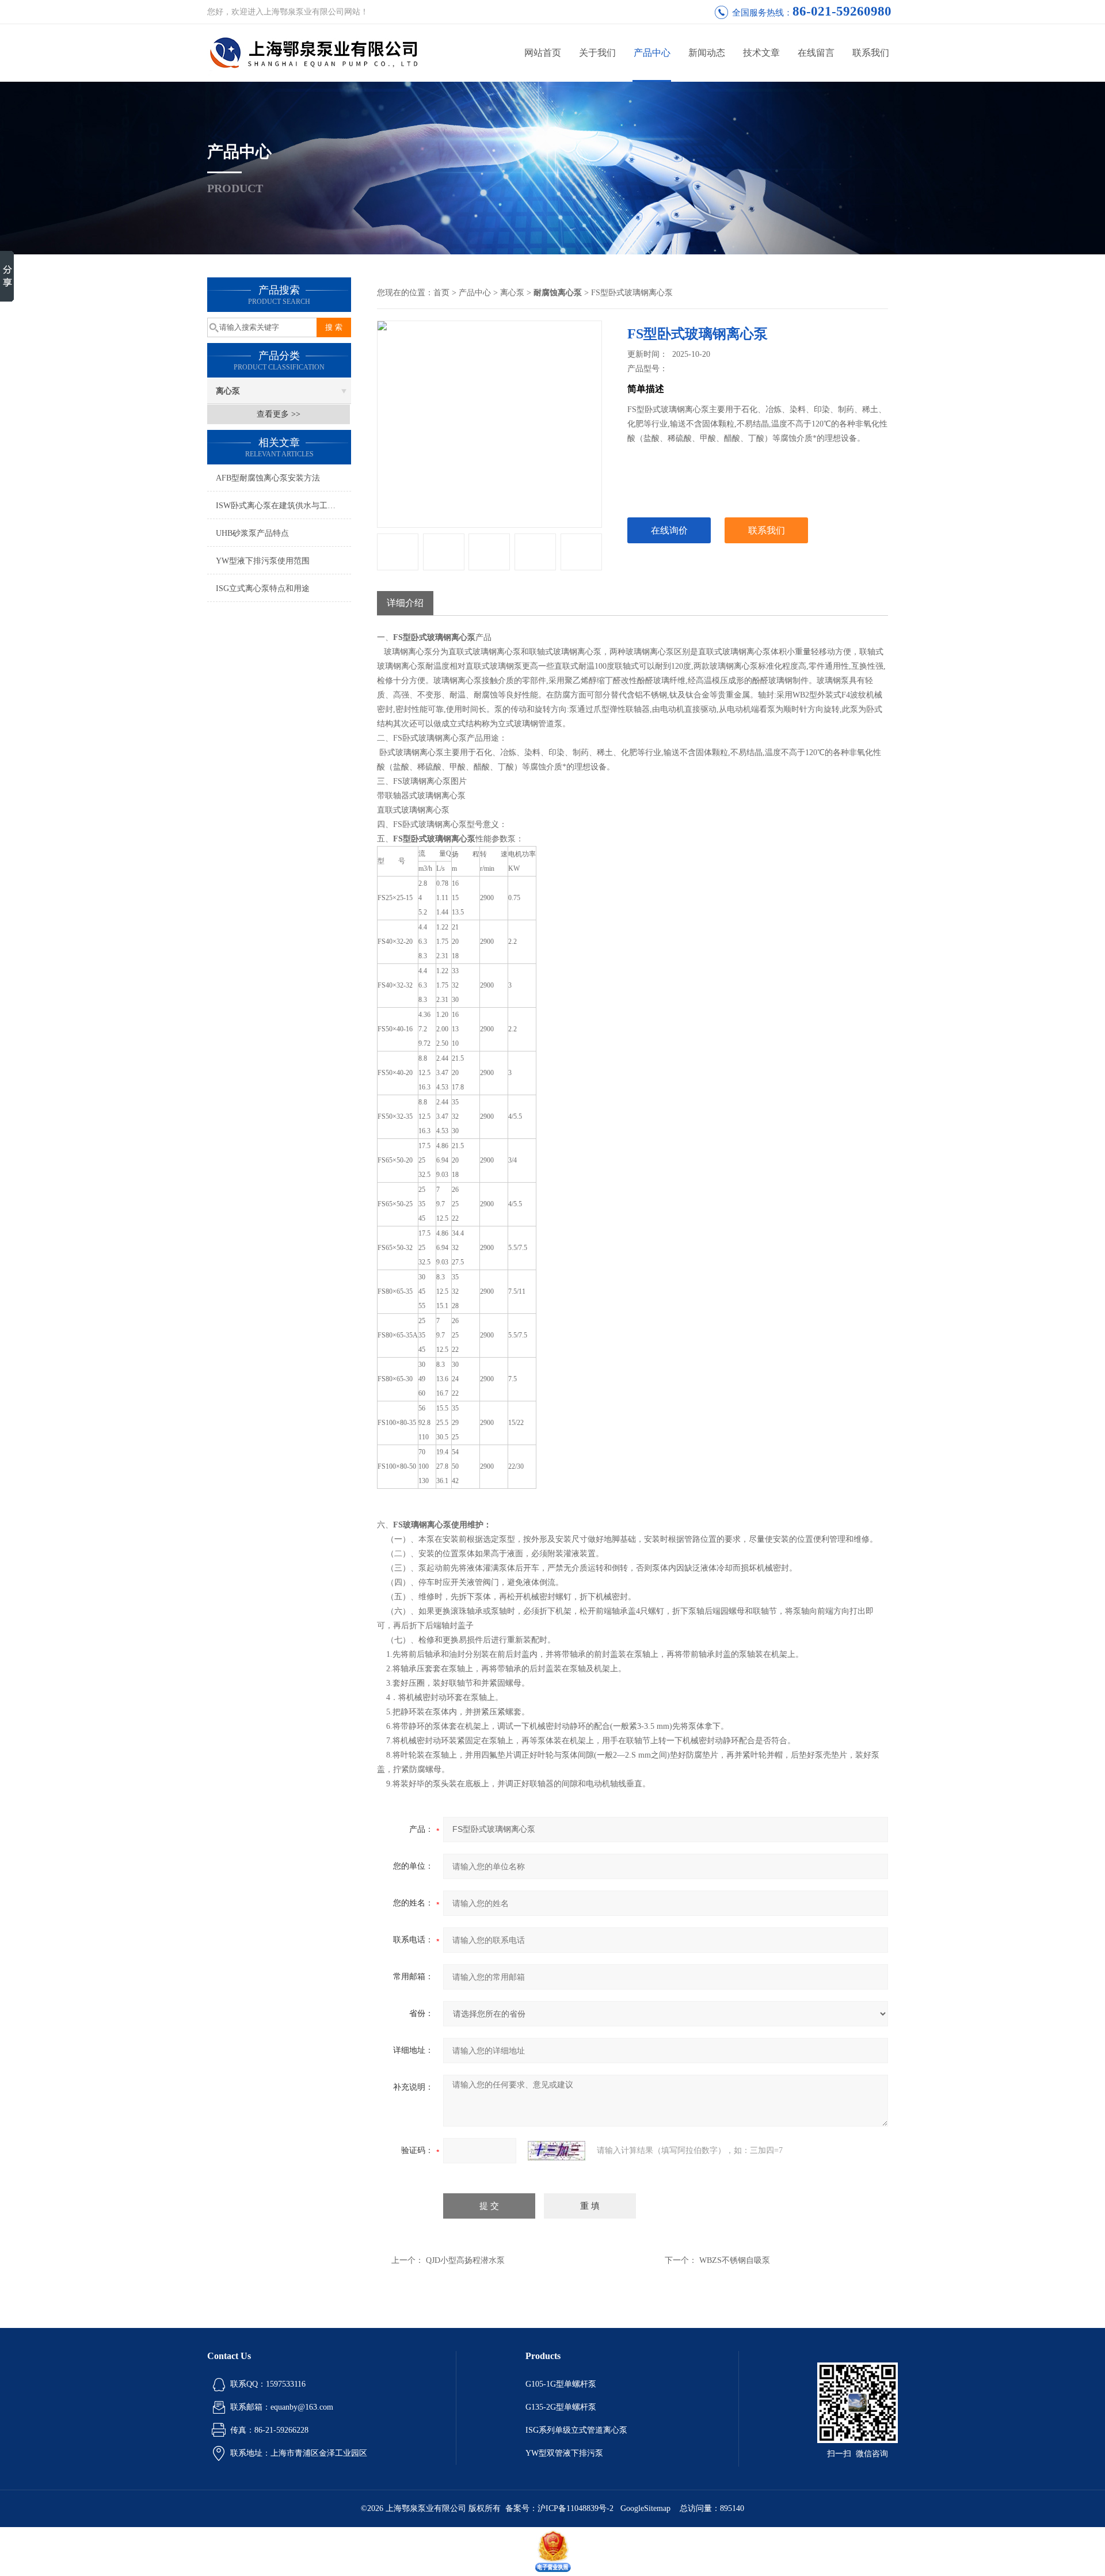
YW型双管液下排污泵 (564, 2453)
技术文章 (761, 53)
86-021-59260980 (842, 11)
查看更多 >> (279, 414)
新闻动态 (707, 53)
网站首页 (543, 53)
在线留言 (816, 53)
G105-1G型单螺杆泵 (561, 2384)
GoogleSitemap (645, 2508)
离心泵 (228, 391)
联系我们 (871, 53)
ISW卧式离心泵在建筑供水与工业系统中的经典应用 (283, 506)
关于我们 (597, 53)
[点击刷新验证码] (557, 2151)
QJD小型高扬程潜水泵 (465, 2260)
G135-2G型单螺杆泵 (561, 2407)
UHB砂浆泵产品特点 (252, 533)
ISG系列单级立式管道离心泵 (576, 2430)
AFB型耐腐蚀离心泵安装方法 (268, 478)
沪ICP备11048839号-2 (577, 2508)
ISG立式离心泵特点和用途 (263, 588)
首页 (441, 293)
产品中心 (652, 53)
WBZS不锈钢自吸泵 (735, 2260)
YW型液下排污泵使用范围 (263, 561)
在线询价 (669, 530)
